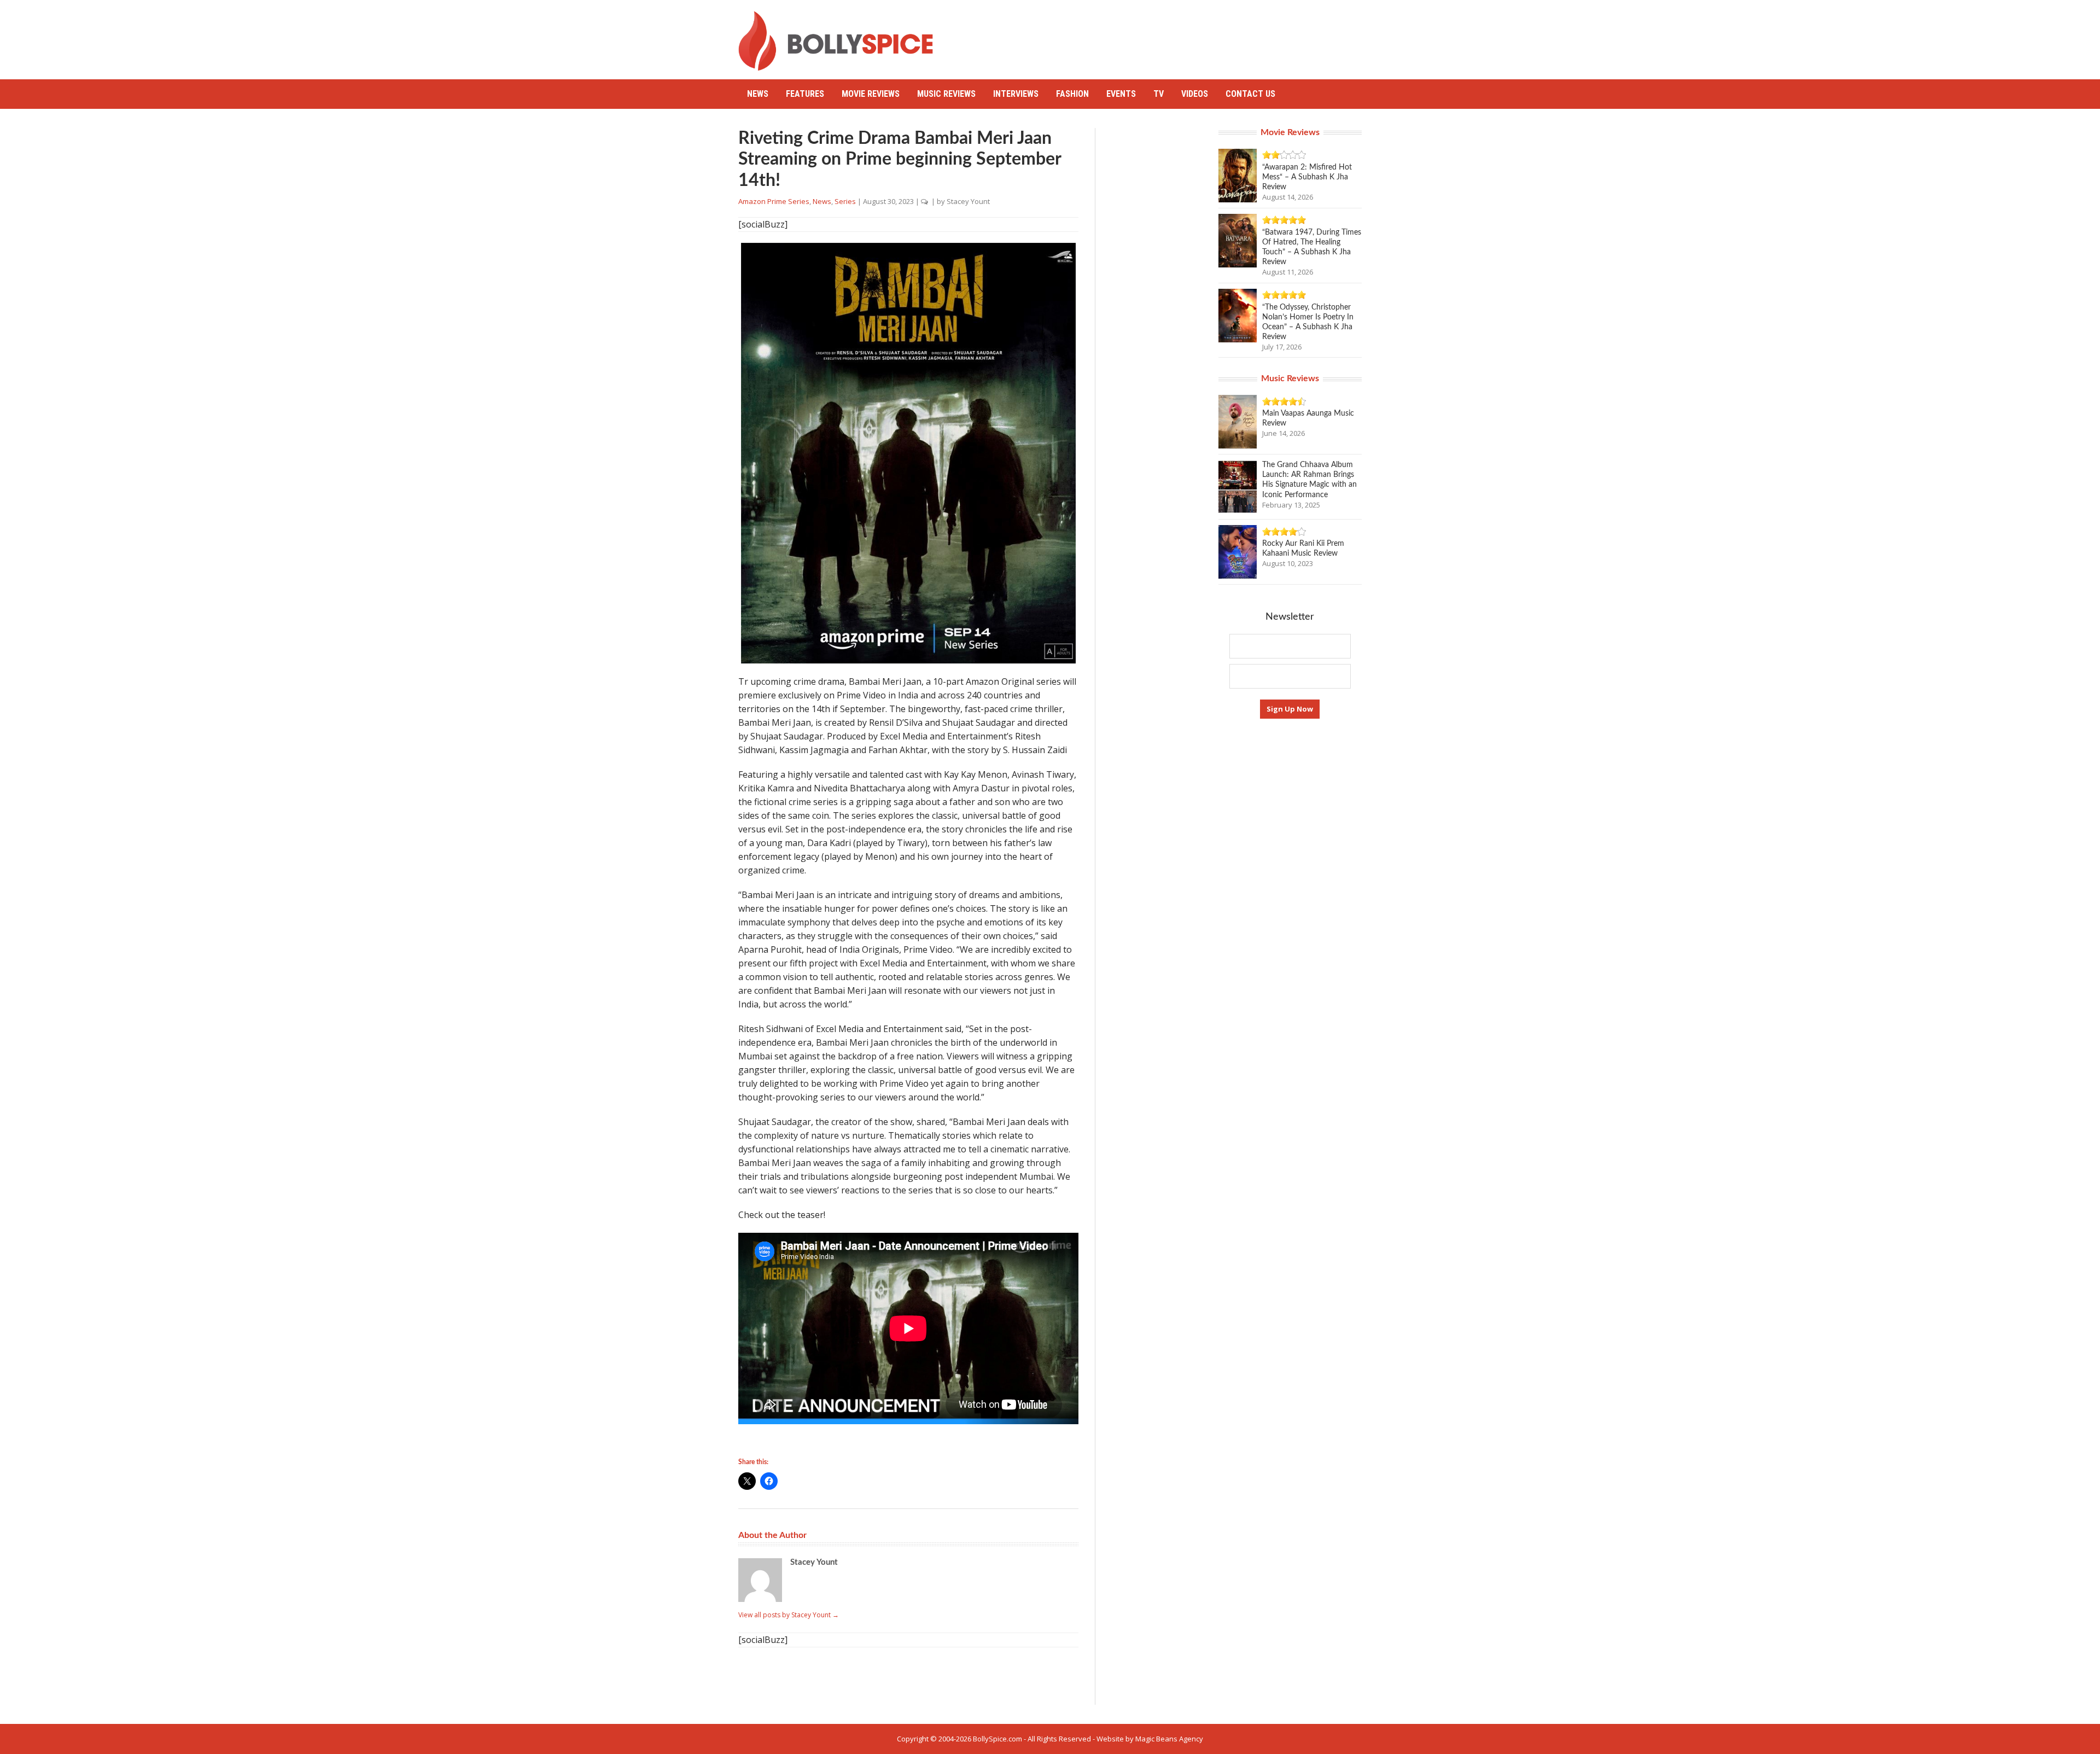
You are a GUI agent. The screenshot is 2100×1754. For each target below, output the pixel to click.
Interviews (1016, 94)
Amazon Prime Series (774, 201)
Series (845, 201)
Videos (1195, 94)
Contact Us (1250, 94)
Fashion (1072, 94)
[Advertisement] (1163, 36)
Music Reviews (946, 94)
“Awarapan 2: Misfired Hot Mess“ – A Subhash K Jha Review (1307, 177)
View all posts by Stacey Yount (789, 1615)
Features (805, 94)
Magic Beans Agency (1169, 1739)
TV (1159, 94)
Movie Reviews (871, 94)
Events (1121, 94)
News (758, 94)
